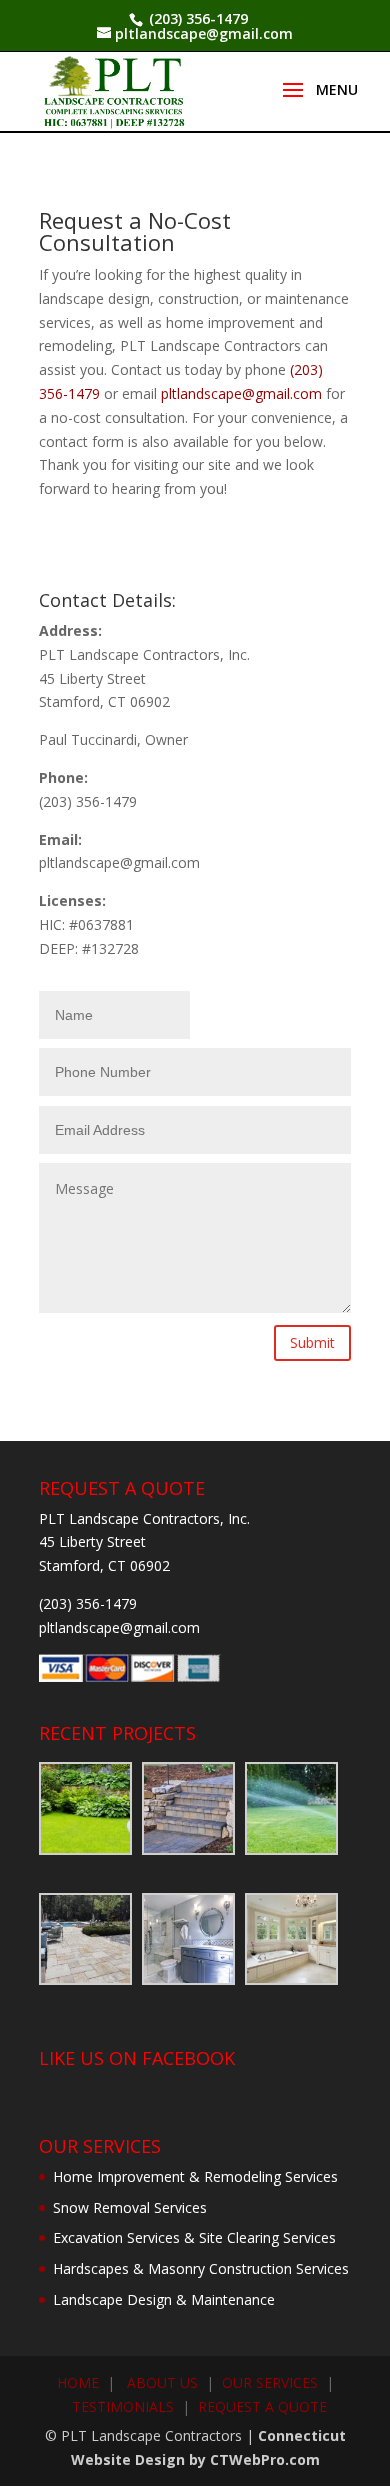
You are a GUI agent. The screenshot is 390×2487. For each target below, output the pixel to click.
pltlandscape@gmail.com (241, 393)
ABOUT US (162, 2382)
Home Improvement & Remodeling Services (195, 2176)
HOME (78, 2382)
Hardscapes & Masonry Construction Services (201, 2268)
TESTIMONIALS (123, 2406)
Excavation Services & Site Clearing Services (194, 2237)
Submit (312, 1342)
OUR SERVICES (270, 2382)
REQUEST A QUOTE (262, 2406)
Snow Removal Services (130, 2207)
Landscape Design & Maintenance (164, 2299)
